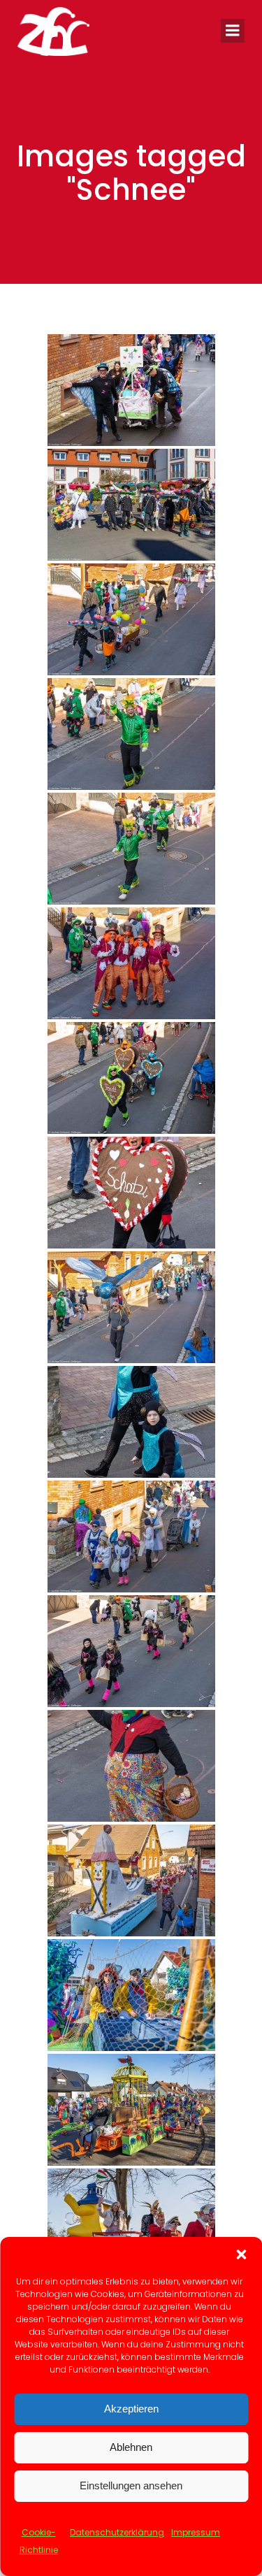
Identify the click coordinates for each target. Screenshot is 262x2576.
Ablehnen (131, 2447)
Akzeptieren (131, 2409)
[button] (241, 2254)
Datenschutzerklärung (117, 2532)
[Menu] (233, 31)
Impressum (196, 2532)
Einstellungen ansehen (131, 2485)
